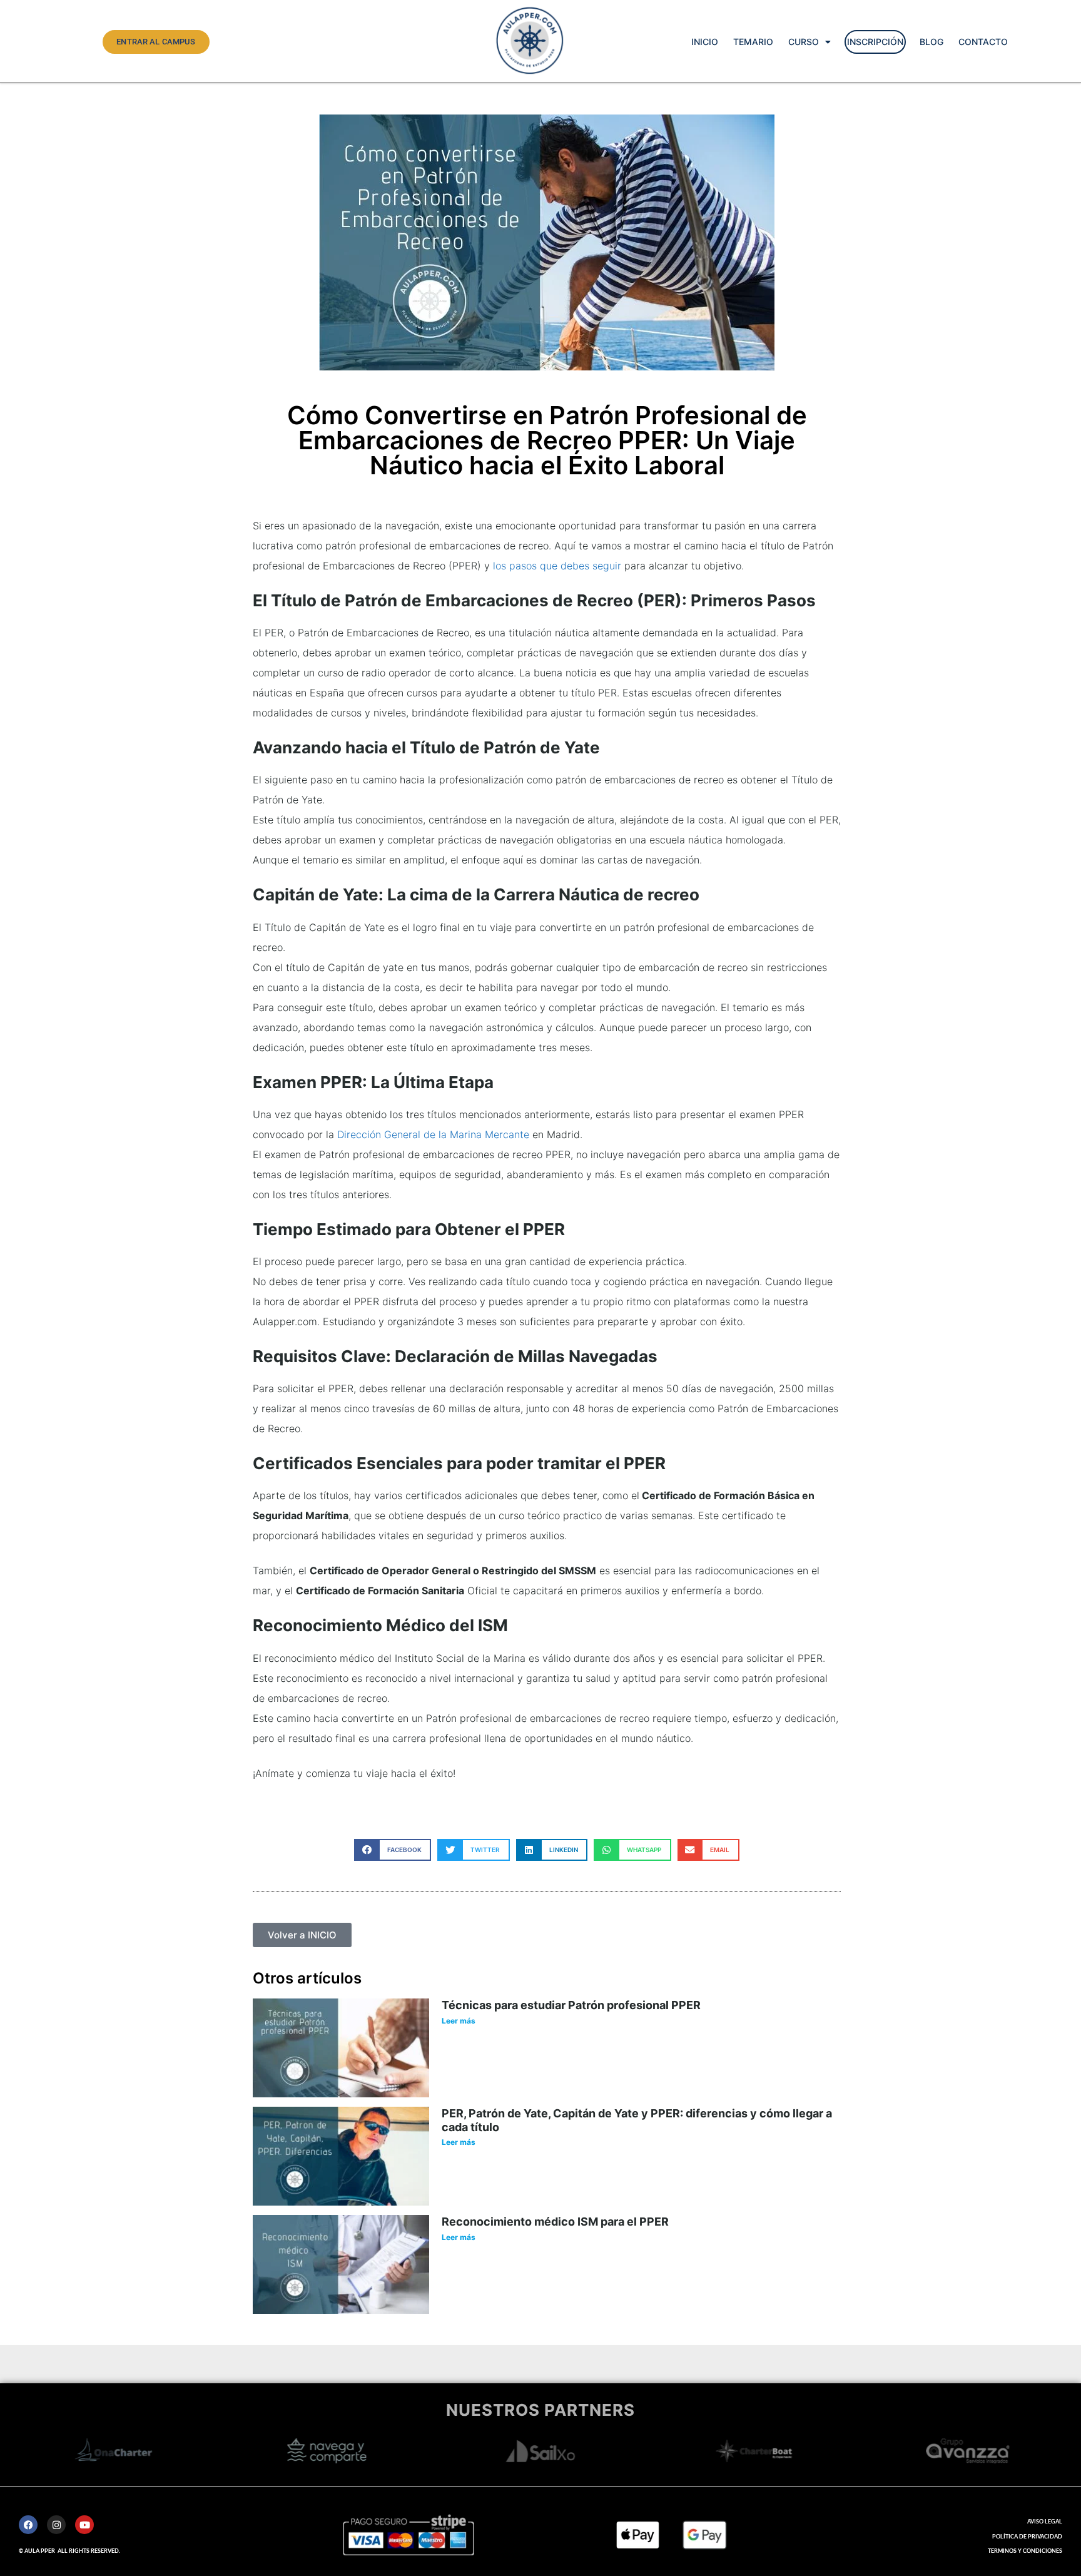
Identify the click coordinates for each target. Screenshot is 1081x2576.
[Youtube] (84, 2525)
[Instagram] (56, 2525)
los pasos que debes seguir (557, 566)
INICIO (705, 42)
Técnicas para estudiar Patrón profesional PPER (571, 2005)
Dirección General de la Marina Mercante (433, 1134)
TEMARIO (753, 42)
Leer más (459, 2021)
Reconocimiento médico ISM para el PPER (555, 2222)
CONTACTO (983, 42)
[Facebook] (28, 2525)
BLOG (931, 42)
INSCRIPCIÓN (875, 42)
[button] (393, 1850)
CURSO (804, 42)
